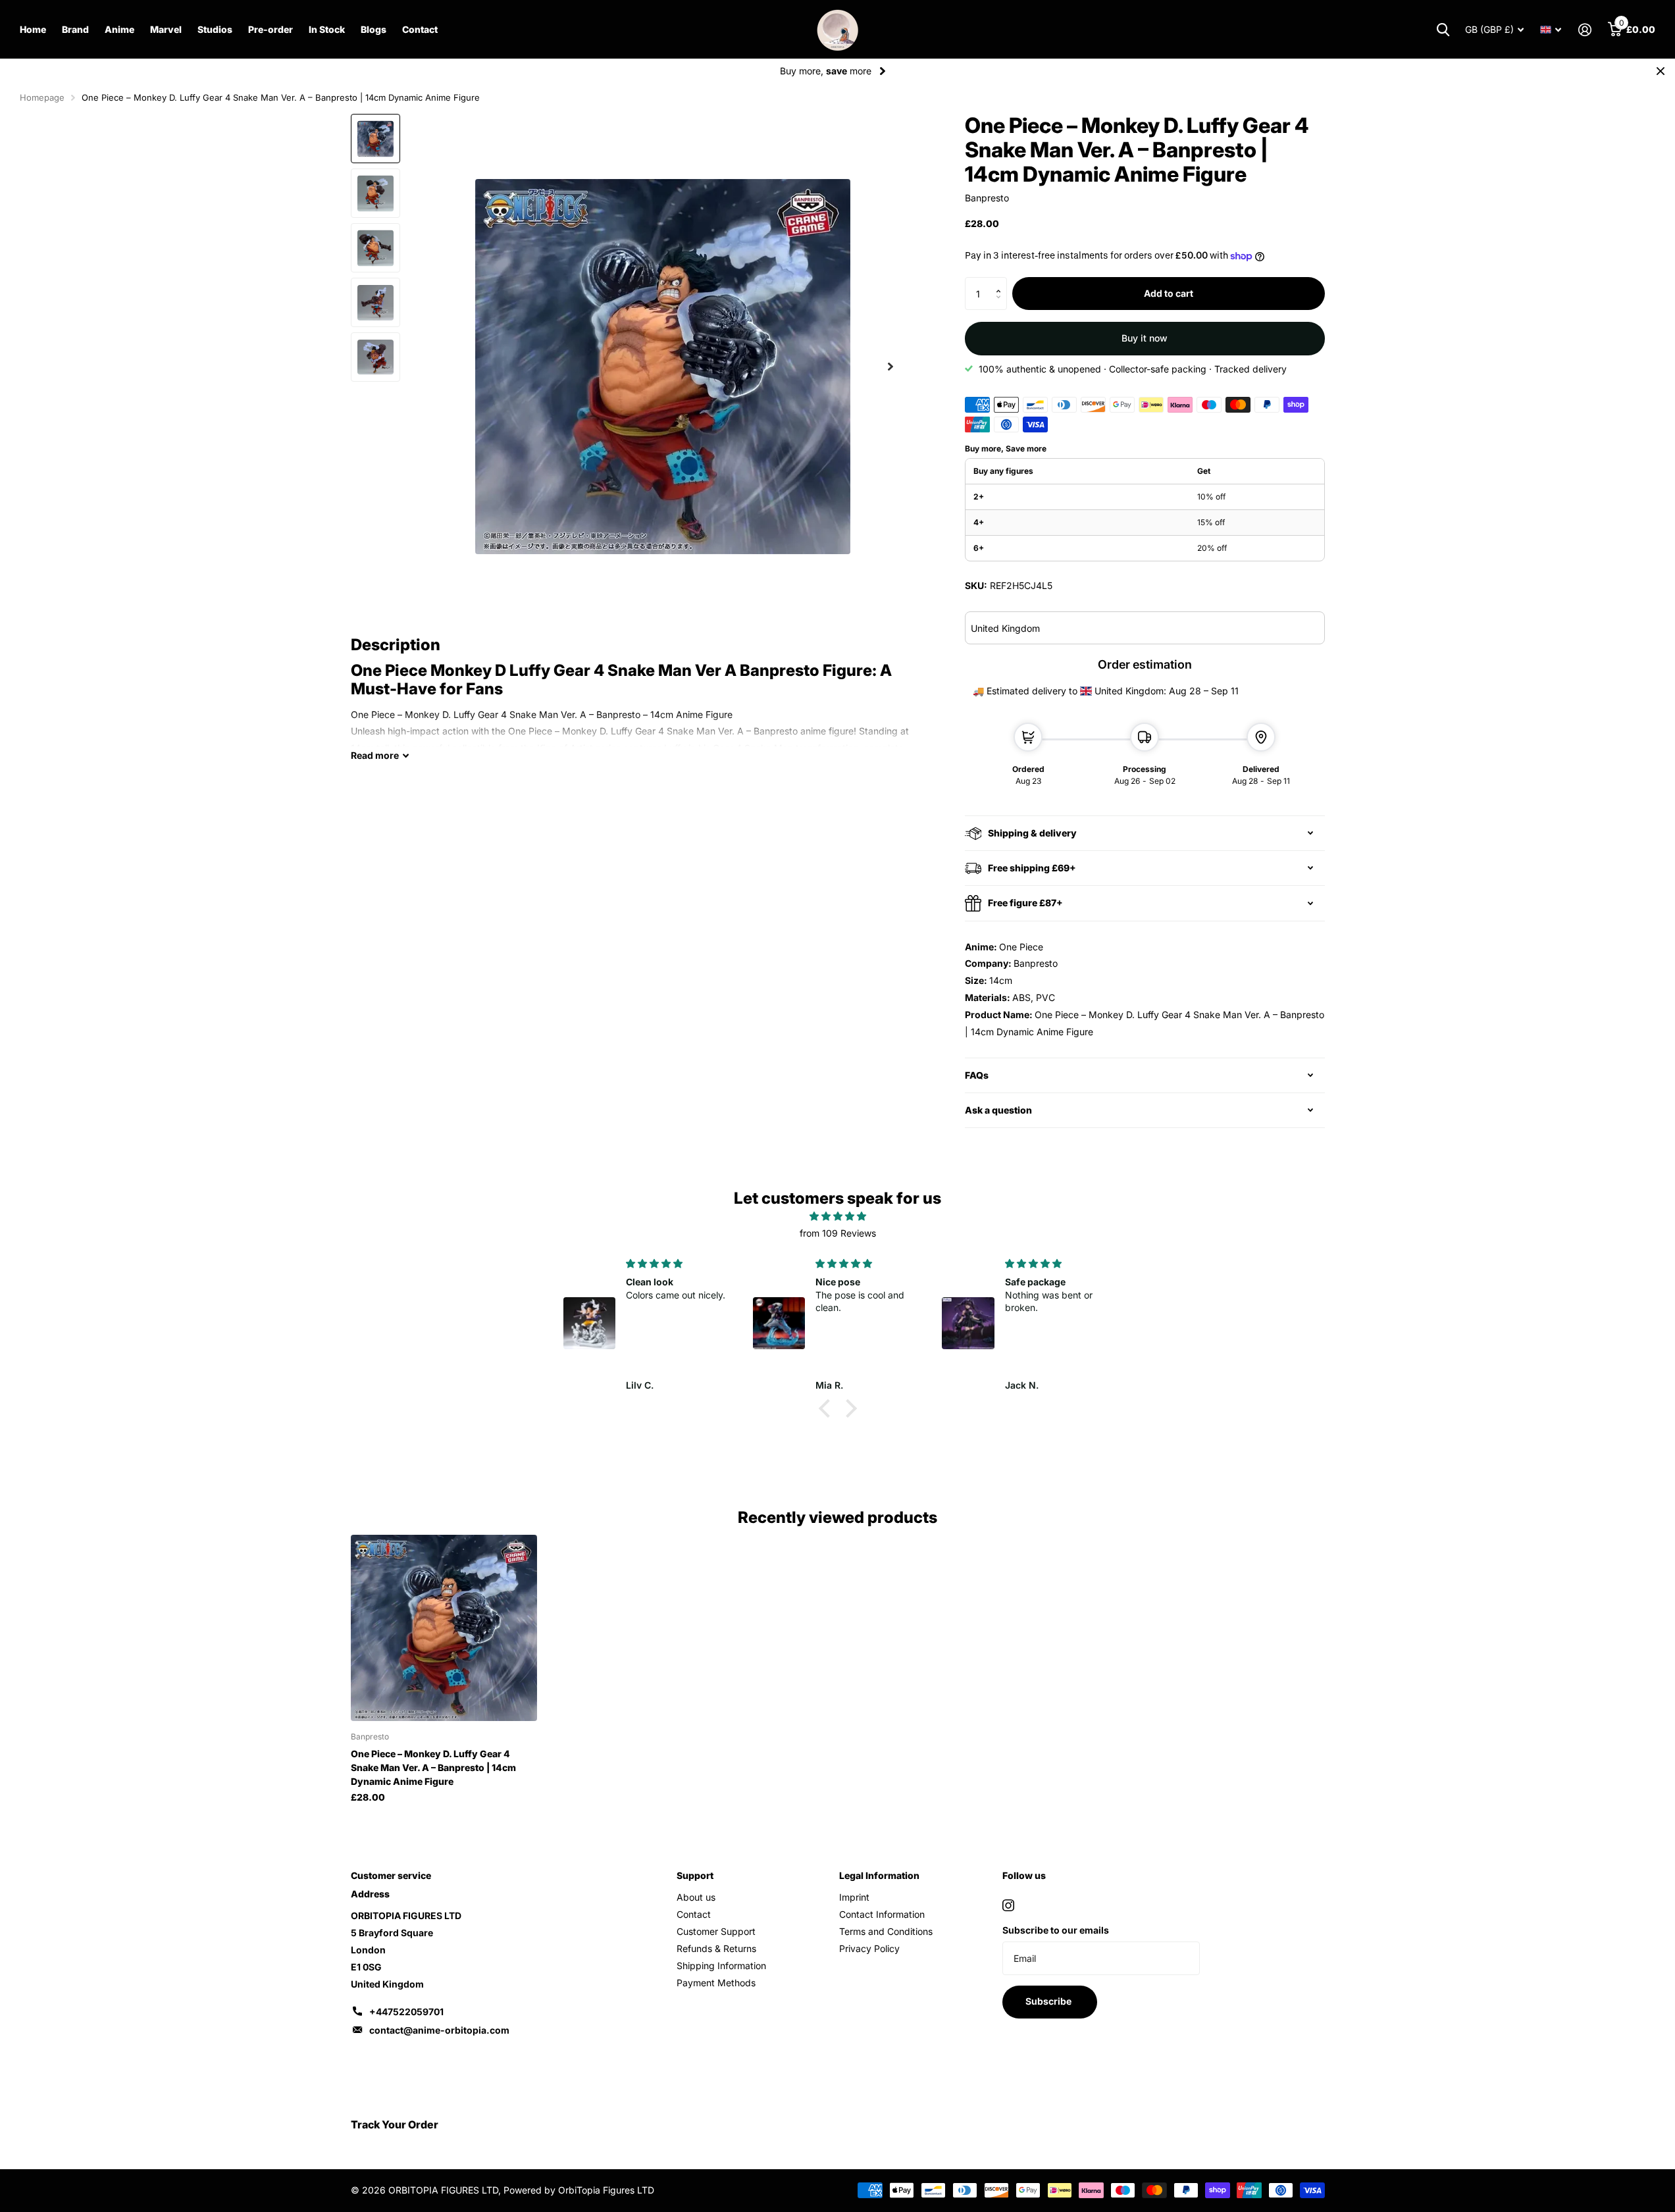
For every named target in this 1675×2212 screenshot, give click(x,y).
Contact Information (882, 1914)
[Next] (883, 71)
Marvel (166, 29)
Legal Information (879, 1875)
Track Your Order (395, 2124)
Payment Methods (716, 1983)
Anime (119, 29)
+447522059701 (406, 2012)
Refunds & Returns (716, 1948)
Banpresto (987, 198)
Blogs (374, 29)
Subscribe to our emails (1056, 1930)
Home (33, 29)
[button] (1002, 282)
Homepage (42, 97)
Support (695, 1875)
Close (1661, 71)
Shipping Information (721, 1966)
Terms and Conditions (886, 1931)
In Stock (327, 29)
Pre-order (271, 29)
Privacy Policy (869, 1948)
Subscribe (1049, 2001)
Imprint (854, 1897)
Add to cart (1169, 293)
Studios (215, 29)
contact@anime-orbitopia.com (439, 2030)
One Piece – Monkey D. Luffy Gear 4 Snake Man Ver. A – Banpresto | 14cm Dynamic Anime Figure (433, 1767)
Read (375, 755)
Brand (75, 29)
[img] (838, 1216)
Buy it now (1145, 338)
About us (696, 1897)
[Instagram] (1008, 1905)
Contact (420, 29)
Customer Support (716, 1931)
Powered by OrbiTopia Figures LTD (579, 2190)
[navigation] (375, 139)
